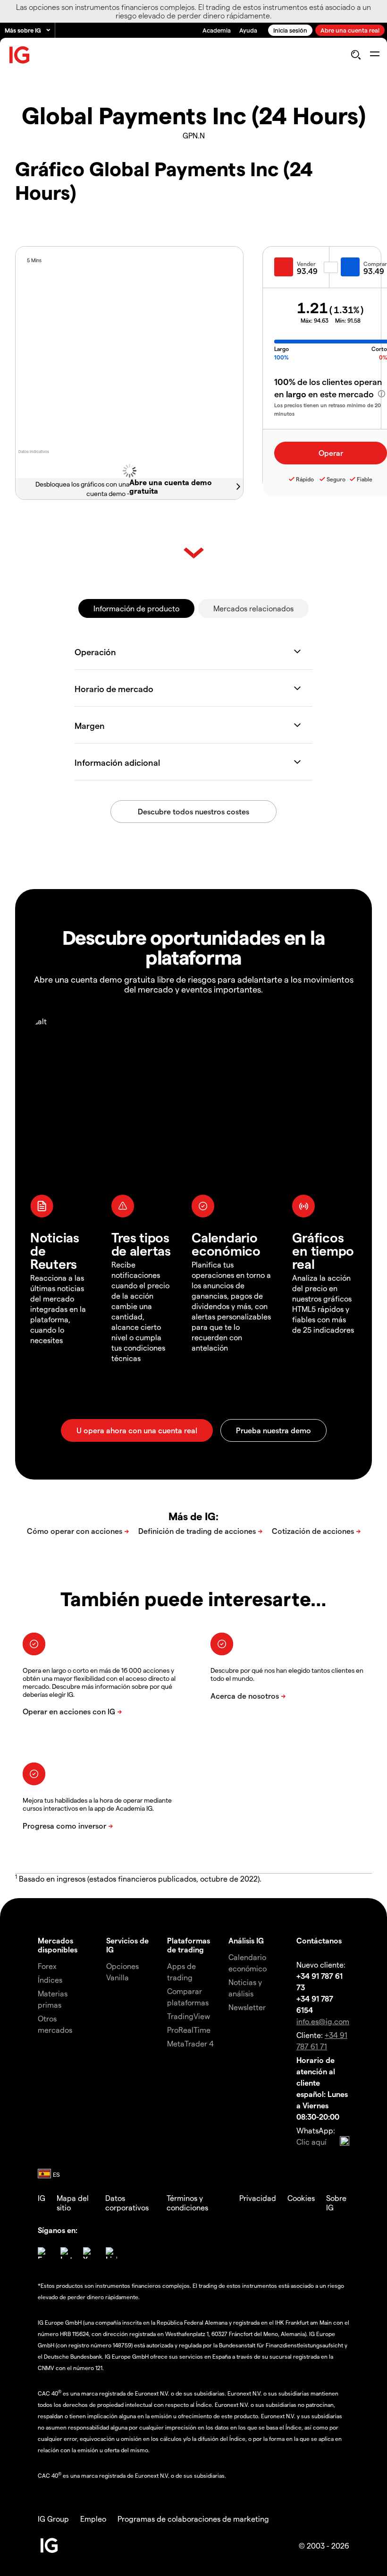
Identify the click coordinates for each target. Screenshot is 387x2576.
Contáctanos (319, 1940)
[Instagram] (66, 2253)
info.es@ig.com (323, 2021)
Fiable (365, 479)
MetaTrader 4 (190, 2043)
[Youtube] (89, 2253)
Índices (50, 1980)
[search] (356, 55)
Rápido (305, 479)
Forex (47, 1966)
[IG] (20, 55)
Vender (306, 264)
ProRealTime (189, 2030)
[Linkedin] (111, 2253)
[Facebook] (43, 2253)
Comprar (375, 264)
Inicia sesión (290, 30)
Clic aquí (311, 2142)
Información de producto (136, 608)
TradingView (189, 2016)
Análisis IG (246, 1940)
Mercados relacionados (253, 608)
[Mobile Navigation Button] (374, 55)
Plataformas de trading (189, 1945)
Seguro (336, 479)
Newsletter (247, 2007)
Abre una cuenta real (350, 30)
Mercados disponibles (58, 1945)
